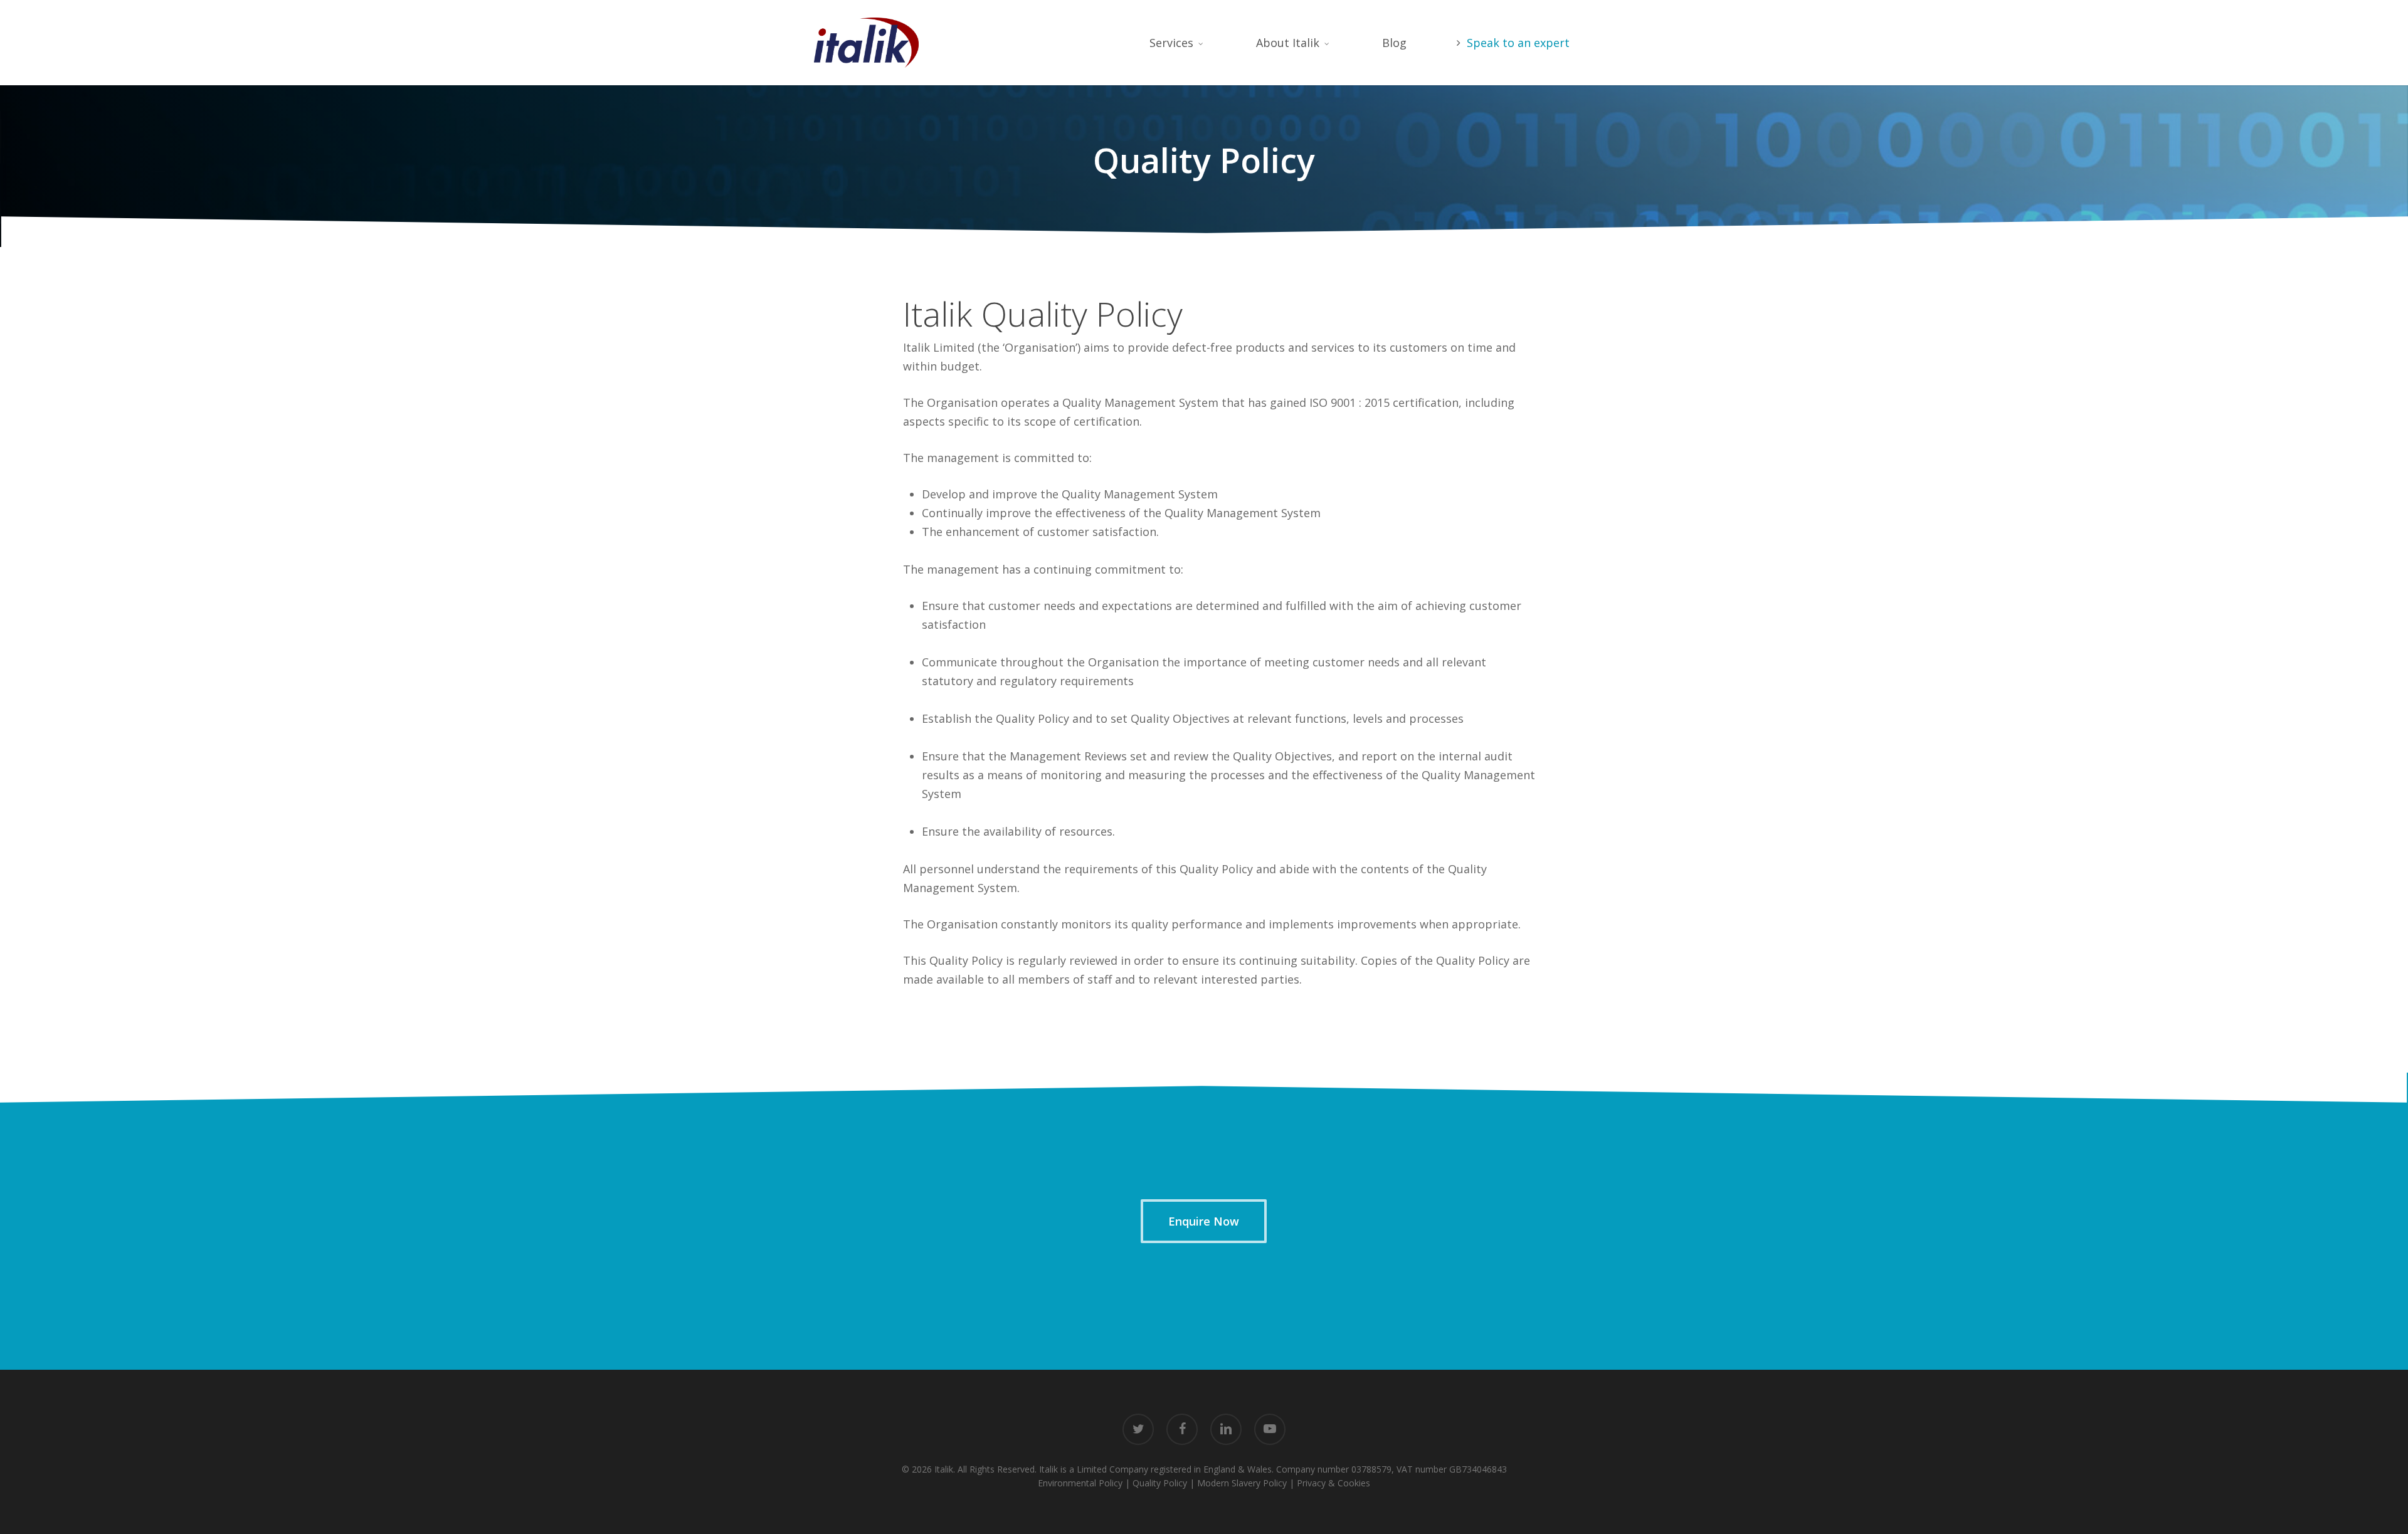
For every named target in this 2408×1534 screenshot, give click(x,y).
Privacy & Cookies (1333, 1483)
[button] (1204, 1221)
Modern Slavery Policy (1242, 1483)
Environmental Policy (1080, 1483)
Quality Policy (1160, 1483)
